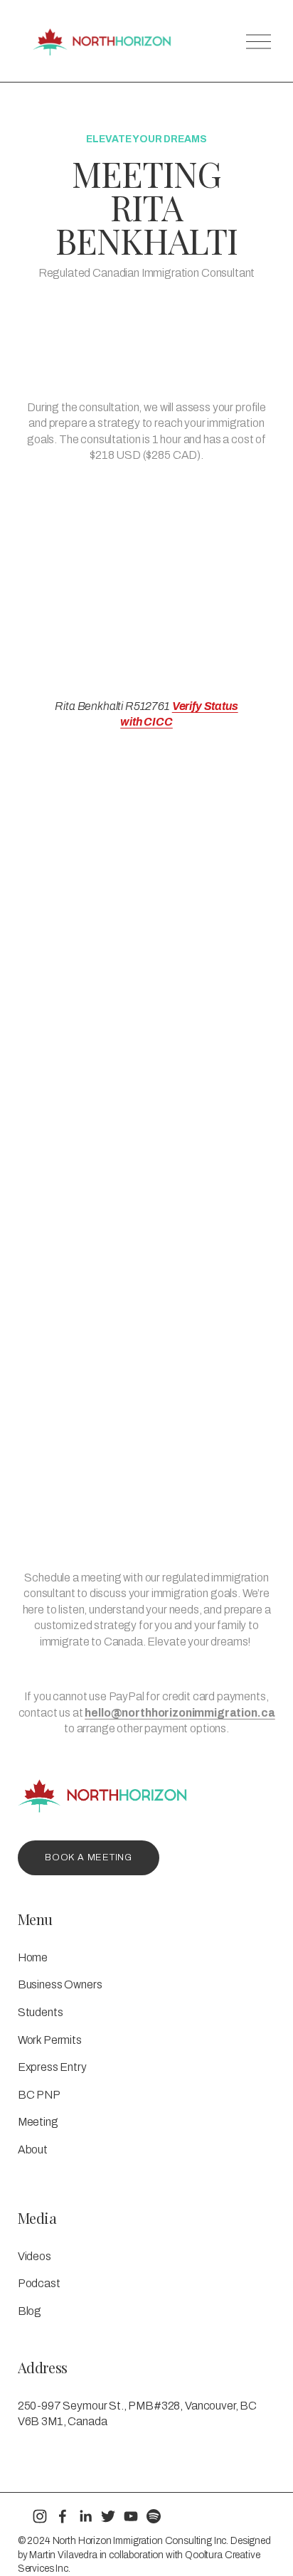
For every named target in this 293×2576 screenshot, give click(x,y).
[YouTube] (131, 2516)
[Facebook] (63, 2516)
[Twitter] (108, 2516)
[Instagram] (40, 2516)
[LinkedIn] (85, 2516)
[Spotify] (154, 2516)
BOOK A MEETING (89, 1857)
